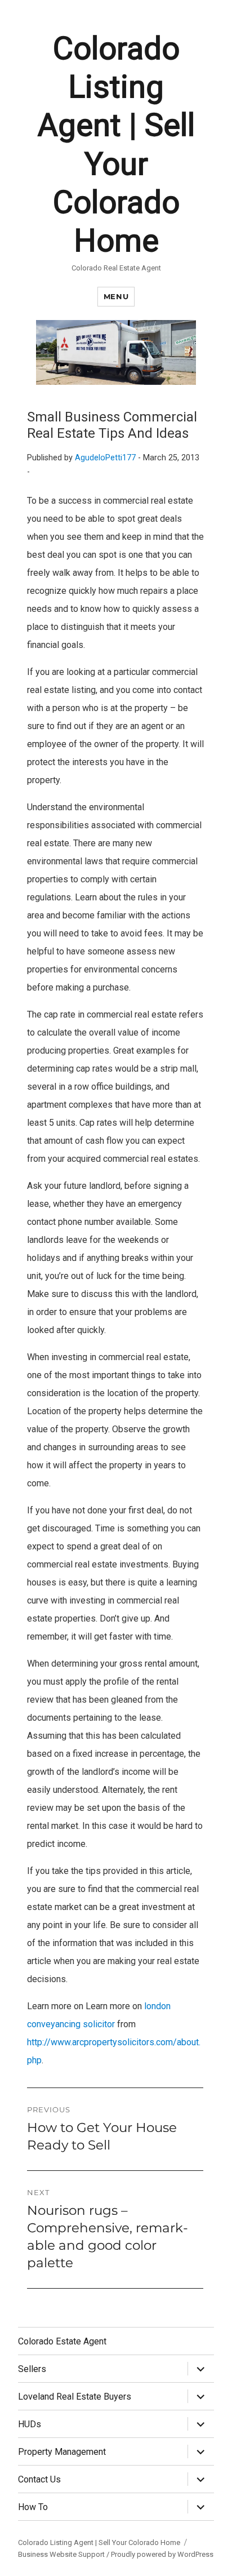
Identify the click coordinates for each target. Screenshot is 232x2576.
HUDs (30, 2424)
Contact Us (39, 2479)
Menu (116, 296)
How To (33, 2507)
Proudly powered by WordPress (162, 2554)
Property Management (62, 2452)
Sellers (32, 2369)
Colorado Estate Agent (62, 2341)
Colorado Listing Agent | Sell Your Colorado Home (99, 2542)
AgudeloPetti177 (105, 458)
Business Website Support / (64, 2554)
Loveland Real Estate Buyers (75, 2397)
